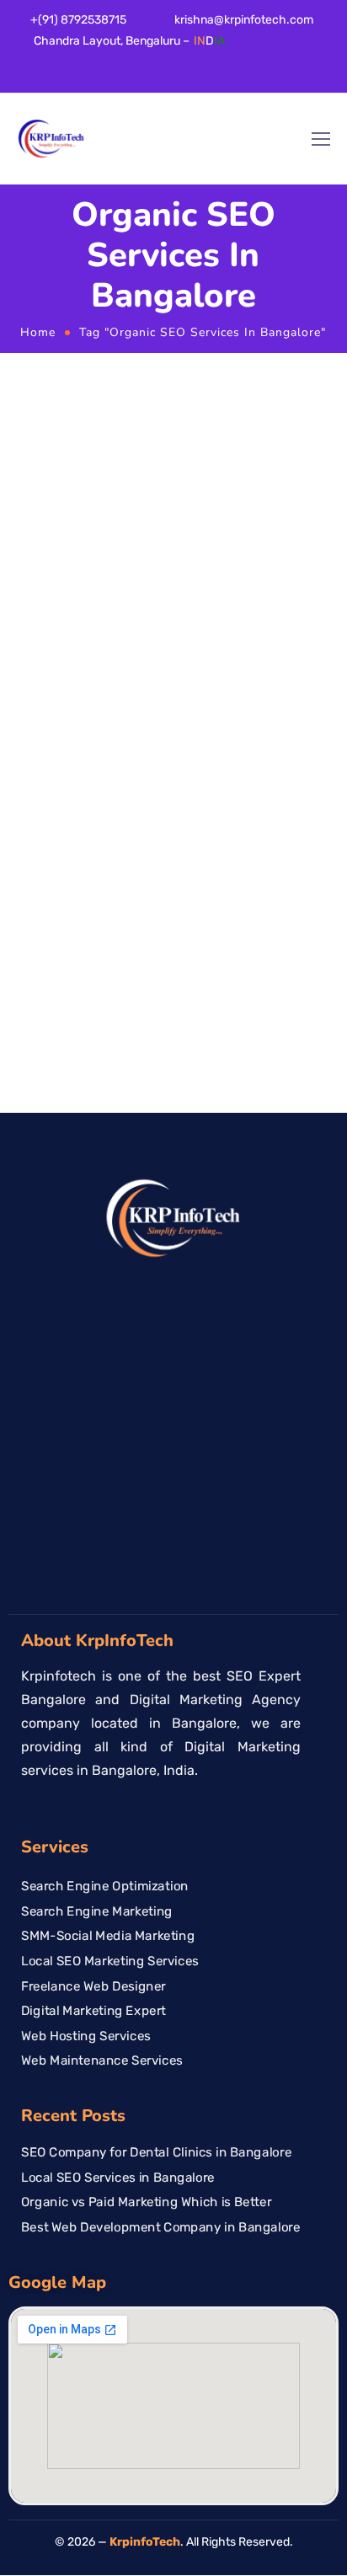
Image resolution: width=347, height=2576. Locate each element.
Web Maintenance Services (102, 2061)
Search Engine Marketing (97, 1911)
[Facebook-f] (6, 78)
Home (38, 332)
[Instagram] (79, 78)
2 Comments (51, 779)
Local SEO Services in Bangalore (118, 2177)
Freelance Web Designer (93, 1986)
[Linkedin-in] (30, 78)
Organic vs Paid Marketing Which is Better (160, 809)
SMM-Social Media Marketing (108, 1936)
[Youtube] (104, 78)
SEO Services (241, 761)
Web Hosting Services (86, 2036)
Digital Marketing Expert (93, 2011)
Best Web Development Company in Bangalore (161, 2226)
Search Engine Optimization (105, 1886)
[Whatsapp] (128, 78)
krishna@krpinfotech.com (244, 20)
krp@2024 (168, 761)
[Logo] (51, 139)
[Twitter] (55, 78)
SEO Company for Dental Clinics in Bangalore (156, 2152)
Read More (50, 1041)
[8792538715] (328, 1283)
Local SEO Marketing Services (110, 1961)
